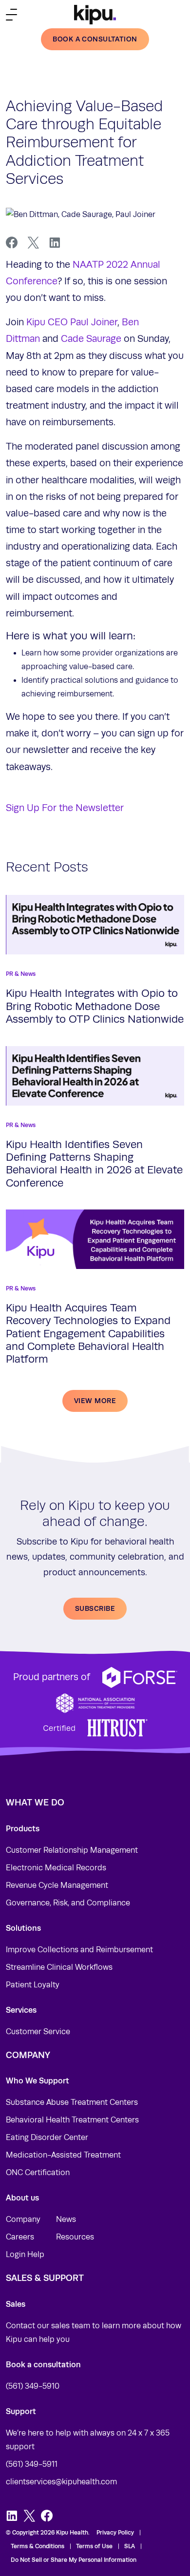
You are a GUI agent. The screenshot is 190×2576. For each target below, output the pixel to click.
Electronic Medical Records (56, 1868)
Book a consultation (95, 39)
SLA (130, 2546)
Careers (20, 2237)
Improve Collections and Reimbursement (79, 1950)
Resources (75, 2237)
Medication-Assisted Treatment (63, 2155)
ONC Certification (38, 2173)
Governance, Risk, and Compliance (68, 1903)
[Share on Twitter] (33, 243)
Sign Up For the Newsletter (65, 808)
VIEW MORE (95, 1401)
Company (23, 2219)
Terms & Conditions (38, 2546)
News (66, 2219)
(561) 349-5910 (33, 2386)
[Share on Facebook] (12, 243)
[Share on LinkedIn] (55, 243)
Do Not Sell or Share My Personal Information (74, 2560)
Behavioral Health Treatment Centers (72, 2120)
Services (21, 2010)
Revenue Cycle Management (57, 1885)
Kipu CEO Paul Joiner (72, 322)
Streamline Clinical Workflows (59, 1967)
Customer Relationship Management (72, 1850)
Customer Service (38, 2032)
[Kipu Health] (95, 15)
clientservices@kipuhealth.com (61, 2482)
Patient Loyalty (33, 1985)
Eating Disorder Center (47, 2138)
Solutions (23, 1928)
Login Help (25, 2255)
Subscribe (95, 1608)
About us (22, 2198)
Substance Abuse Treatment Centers (72, 2102)
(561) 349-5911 (32, 2464)
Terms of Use (94, 2546)
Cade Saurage (91, 339)
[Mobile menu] (11, 14)
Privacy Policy (115, 2533)
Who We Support (38, 2081)
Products (23, 1829)
